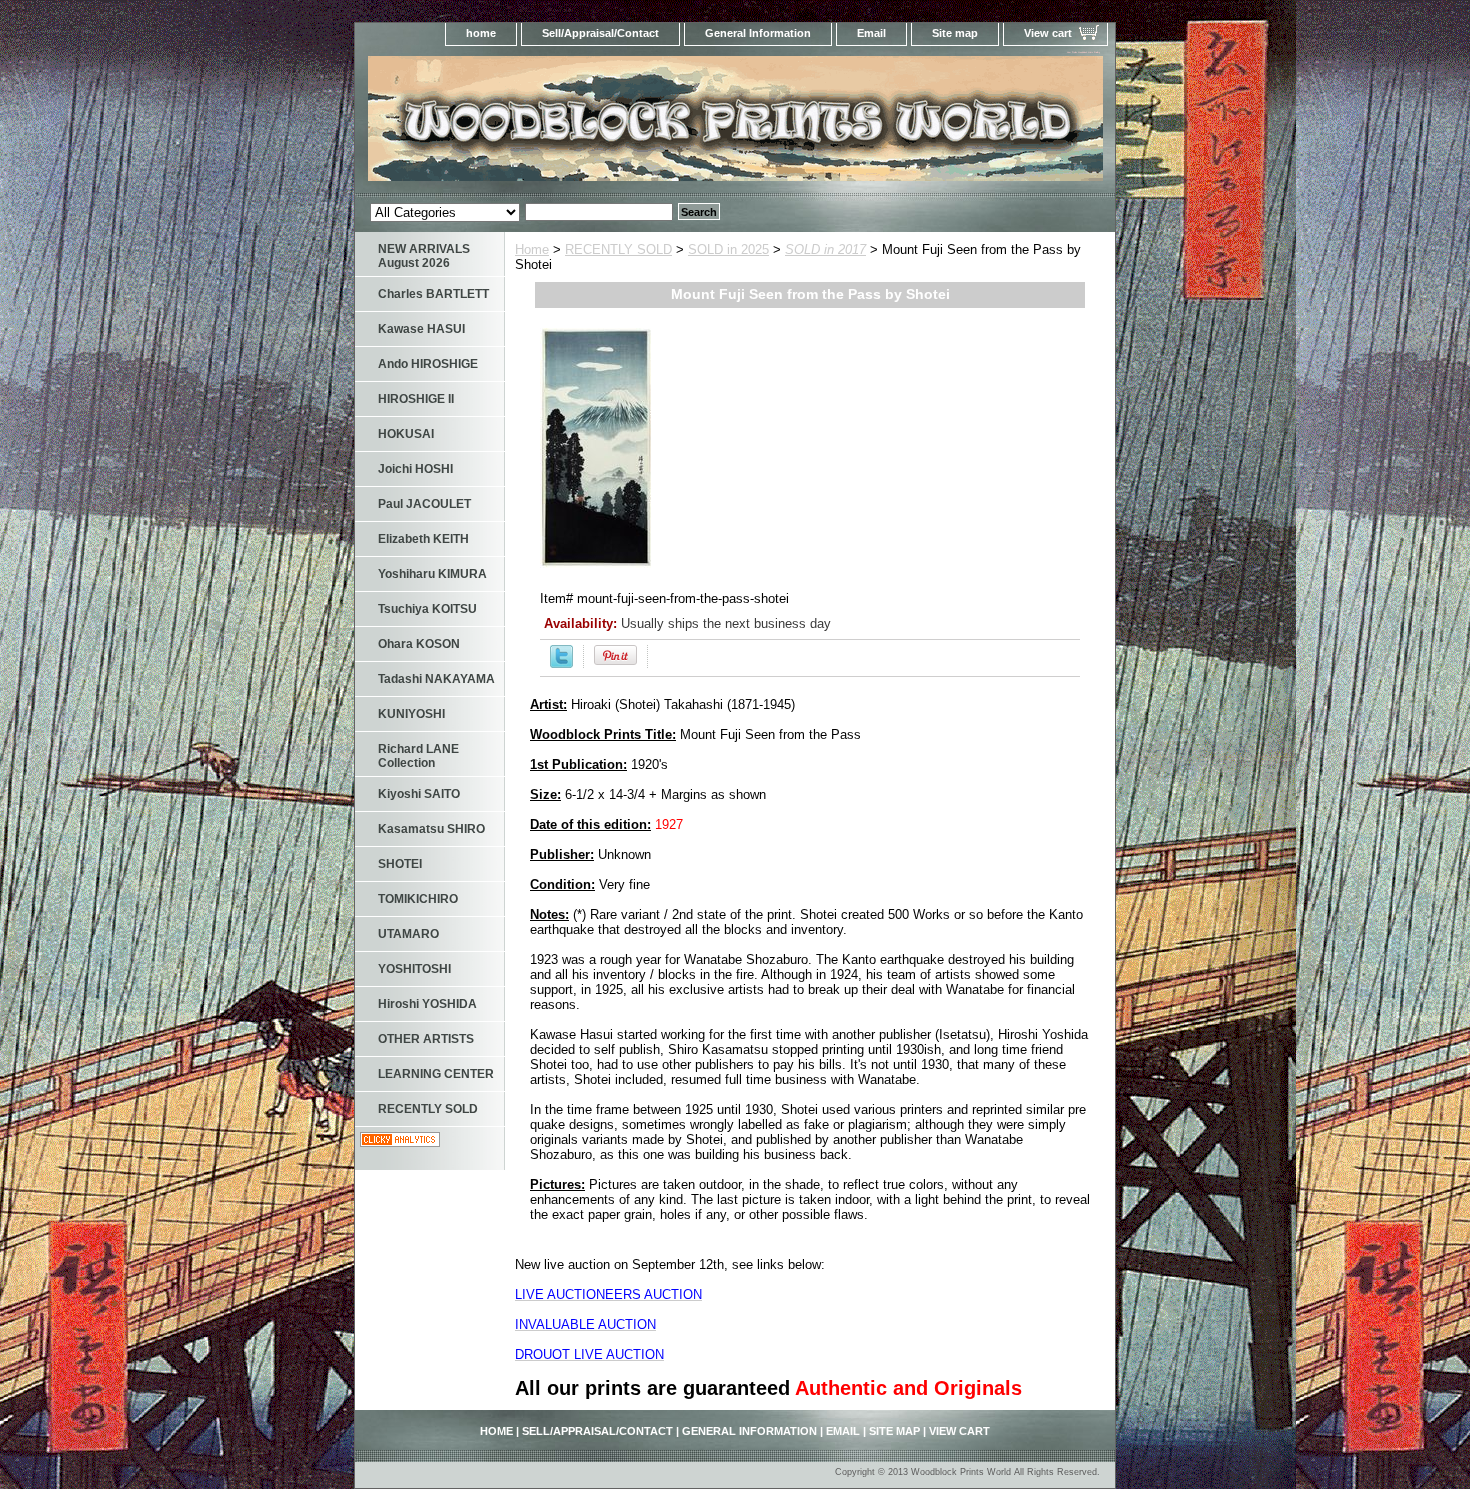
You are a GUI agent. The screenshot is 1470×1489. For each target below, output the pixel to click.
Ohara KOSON (419, 644)
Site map (955, 33)
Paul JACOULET (424, 504)
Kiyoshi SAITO (419, 794)
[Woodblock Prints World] (605, 124)
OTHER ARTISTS (426, 1039)
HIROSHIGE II (416, 399)
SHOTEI (400, 864)
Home (532, 249)
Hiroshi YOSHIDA (427, 1004)
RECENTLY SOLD (618, 249)
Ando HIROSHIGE (428, 364)
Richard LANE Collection (418, 756)
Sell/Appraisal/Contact (600, 33)
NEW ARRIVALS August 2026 (424, 256)
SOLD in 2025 (728, 249)
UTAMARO (408, 934)
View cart (1048, 33)
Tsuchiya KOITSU (427, 609)
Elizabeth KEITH (423, 539)
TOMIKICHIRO (418, 899)
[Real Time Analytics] (400, 1142)
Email (871, 33)
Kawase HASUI (421, 329)
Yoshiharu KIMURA (432, 574)
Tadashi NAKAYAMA (436, 679)
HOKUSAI (406, 434)
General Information (758, 33)
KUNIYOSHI (411, 714)
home (481, 33)
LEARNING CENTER (436, 1074)
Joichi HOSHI (415, 469)
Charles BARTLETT (433, 294)
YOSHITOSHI (414, 969)
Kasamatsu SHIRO (431, 829)
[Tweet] (561, 663)
